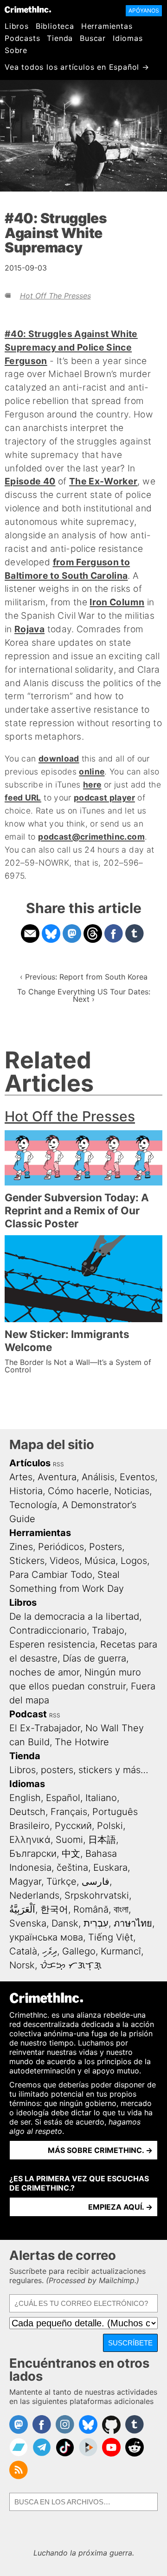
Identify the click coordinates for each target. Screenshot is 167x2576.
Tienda (60, 38)
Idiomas (128, 38)
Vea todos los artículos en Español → (77, 67)
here (92, 785)
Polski (110, 1826)
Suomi (69, 1840)
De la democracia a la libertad (74, 1616)
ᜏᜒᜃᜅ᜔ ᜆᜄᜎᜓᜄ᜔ (71, 1965)
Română (91, 1909)
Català (23, 1951)
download (59, 758)
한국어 (54, 1909)
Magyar (25, 1881)
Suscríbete (130, 2343)
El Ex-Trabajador (45, 1728)
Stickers (27, 1561)
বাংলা (121, 1909)
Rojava (29, 629)
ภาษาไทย (133, 1923)
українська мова (46, 1937)
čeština (72, 1867)
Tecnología (33, 1505)
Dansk (65, 1923)
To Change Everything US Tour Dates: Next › (84, 995)
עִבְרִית (96, 1923)
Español (63, 1798)
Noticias (132, 1491)
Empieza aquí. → (120, 2207)
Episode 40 (30, 481)
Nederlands (34, 1895)
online (92, 771)
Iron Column (117, 602)
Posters (106, 1547)
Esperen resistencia (52, 1644)
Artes (21, 1477)
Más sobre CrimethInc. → (100, 2150)
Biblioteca (55, 26)
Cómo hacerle (78, 1491)
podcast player (104, 798)
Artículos (30, 1463)
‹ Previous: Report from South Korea (84, 977)
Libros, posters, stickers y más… (79, 1770)
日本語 (102, 1840)
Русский (73, 1826)
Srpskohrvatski (97, 1895)
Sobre (16, 50)
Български (33, 1854)
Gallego (79, 1951)
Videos (64, 1561)
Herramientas (107, 26)
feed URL (23, 798)
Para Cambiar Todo (51, 1575)
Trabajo (108, 1630)
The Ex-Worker (103, 481)
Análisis (98, 1477)
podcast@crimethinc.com (91, 837)
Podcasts (22, 38)
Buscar (93, 38)
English (25, 1798)
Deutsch (27, 1812)
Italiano (101, 1798)
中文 (71, 1854)
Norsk (22, 1965)
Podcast (28, 1714)
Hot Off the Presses (55, 296)
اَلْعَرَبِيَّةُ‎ (22, 1909)
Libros (17, 26)
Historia (26, 1491)
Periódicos (61, 1547)
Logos (134, 1561)
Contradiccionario (48, 1630)
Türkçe (61, 1881)
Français (69, 1812)
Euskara (110, 1867)
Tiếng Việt (111, 1937)
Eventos (137, 1477)
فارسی (96, 1881)
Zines (21, 1547)
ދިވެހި (50, 1951)
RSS (58, 1464)
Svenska (28, 1923)
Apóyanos (144, 10)
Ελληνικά (30, 1840)
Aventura (57, 1477)
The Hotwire (82, 1742)
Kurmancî (121, 1951)
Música (100, 1561)
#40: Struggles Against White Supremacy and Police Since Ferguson (71, 347)
